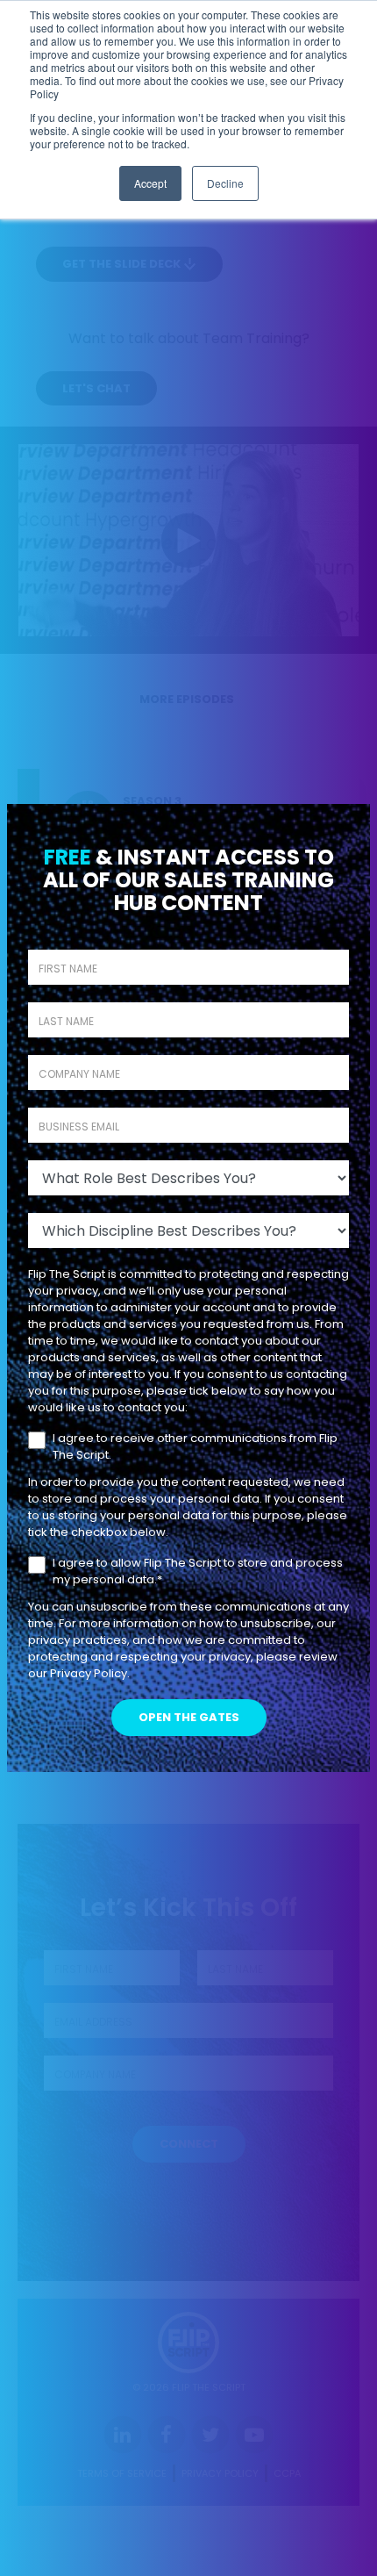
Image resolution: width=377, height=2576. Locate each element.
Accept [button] (150, 183)
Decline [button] (225, 183)
